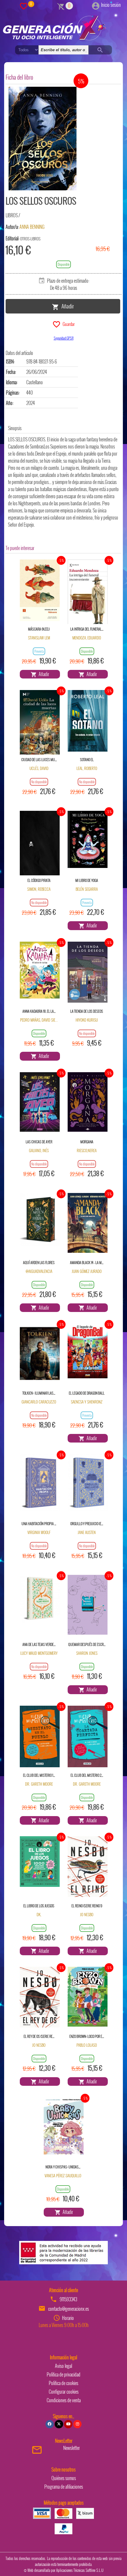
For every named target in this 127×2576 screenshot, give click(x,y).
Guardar (68, 324)
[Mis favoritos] (24, 6)
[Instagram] (77, 2424)
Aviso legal (63, 2366)
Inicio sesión (111, 5)
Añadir (66, 306)
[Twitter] (59, 2424)
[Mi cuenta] (96, 5)
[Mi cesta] (61, 6)
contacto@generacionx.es (69, 2309)
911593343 (68, 2299)
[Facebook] (50, 2424)
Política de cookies (63, 2383)
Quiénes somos (64, 2478)
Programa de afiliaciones (64, 2487)
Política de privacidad (63, 2374)
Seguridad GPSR (64, 338)
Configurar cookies (64, 2392)
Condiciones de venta (64, 2400)
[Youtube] (68, 2424)
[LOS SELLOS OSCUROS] (43, 139)
